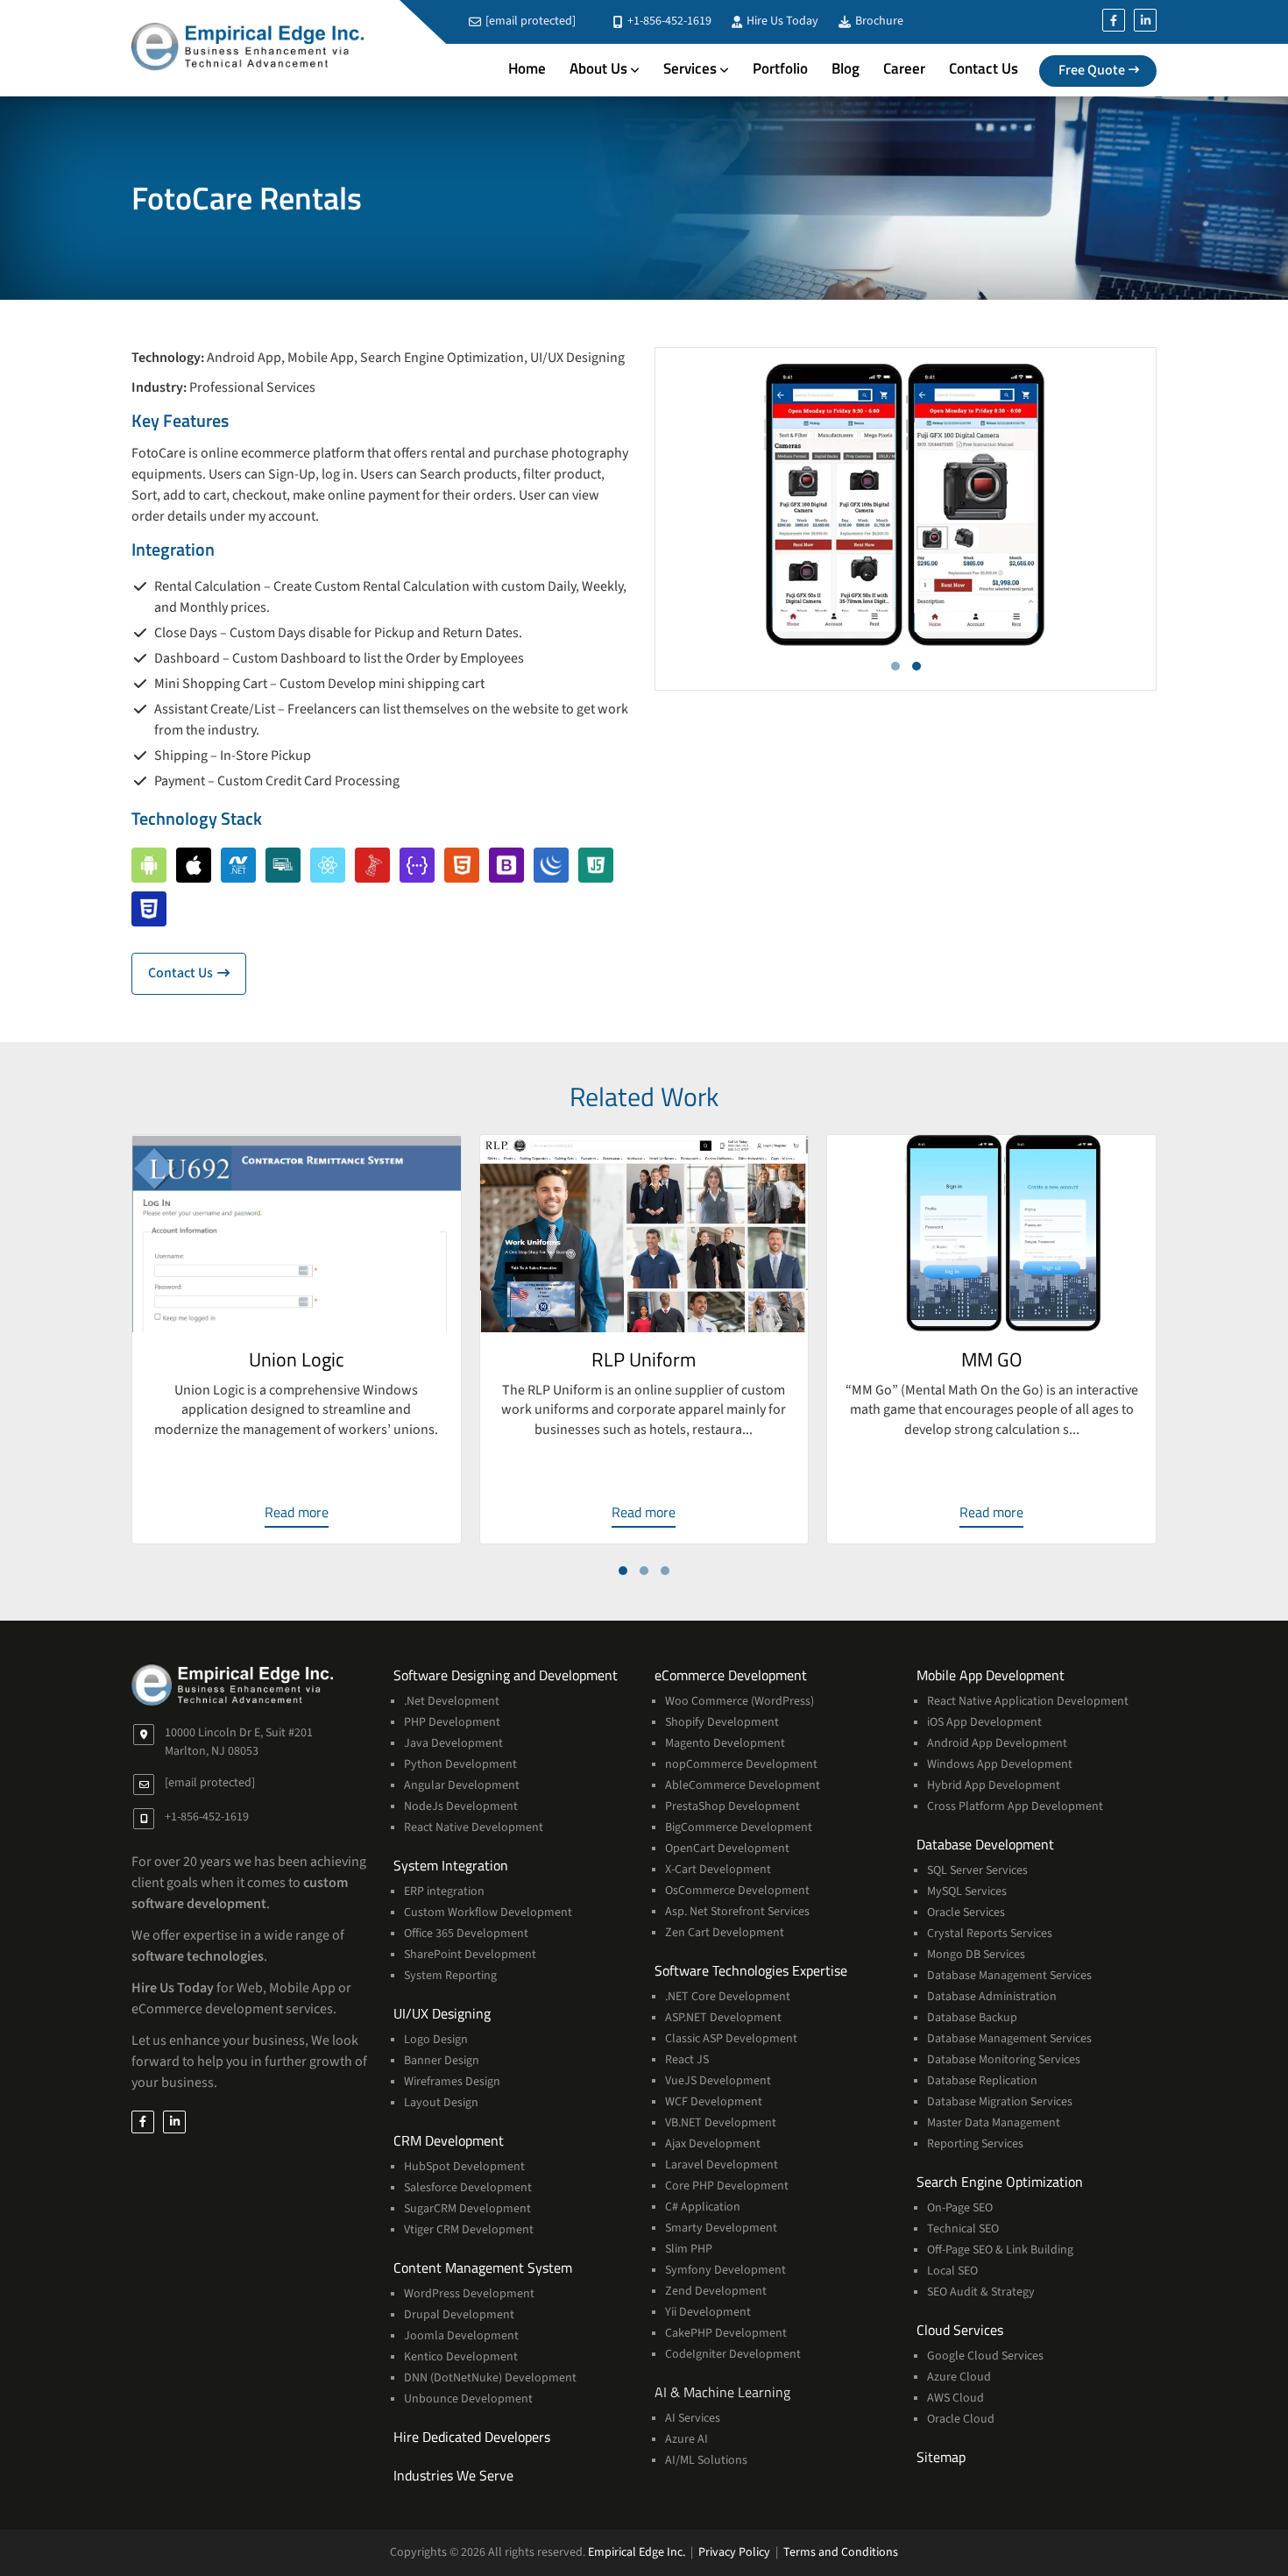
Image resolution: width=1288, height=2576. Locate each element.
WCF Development (714, 2102)
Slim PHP (689, 2249)
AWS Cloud (955, 2398)
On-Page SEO (960, 2208)
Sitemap (941, 2457)
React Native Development (474, 1827)
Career (904, 68)
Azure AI (686, 2439)
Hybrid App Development (994, 1785)
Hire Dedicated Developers (472, 2437)
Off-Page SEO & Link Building (1000, 2250)
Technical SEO (963, 2229)
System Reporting (450, 1976)
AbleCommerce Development (743, 1785)
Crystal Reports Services (990, 1934)
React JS (687, 2060)
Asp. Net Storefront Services (737, 1912)
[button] (895, 666)
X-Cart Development (718, 1870)
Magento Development (725, 1743)
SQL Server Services (977, 1870)
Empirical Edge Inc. (637, 2552)
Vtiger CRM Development (469, 2230)
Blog (846, 68)
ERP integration (444, 1891)
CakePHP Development (726, 2333)
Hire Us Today (781, 21)
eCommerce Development (731, 1675)
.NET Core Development (728, 1997)
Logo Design (436, 2040)
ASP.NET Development (723, 2018)
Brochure (878, 21)
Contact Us (984, 68)
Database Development (985, 1844)
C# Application (703, 2207)
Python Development (460, 1764)
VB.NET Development (721, 2123)
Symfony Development (725, 2270)
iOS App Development (984, 1722)
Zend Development (716, 2291)
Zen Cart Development (725, 1933)
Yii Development (708, 2312)
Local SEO (952, 2271)
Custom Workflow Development (488, 1912)
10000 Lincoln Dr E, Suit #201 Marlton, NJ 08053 (239, 1742)
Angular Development (462, 1785)
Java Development (453, 1743)
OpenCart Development (727, 1849)
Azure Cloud (959, 2377)
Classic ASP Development (731, 2039)
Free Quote (1092, 70)
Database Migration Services (1000, 2102)
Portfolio (780, 68)
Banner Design (442, 2061)
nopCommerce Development (741, 1764)
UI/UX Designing (442, 2013)
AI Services (693, 2418)
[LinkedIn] (1145, 20)
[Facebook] (1114, 20)
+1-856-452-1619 (668, 21)
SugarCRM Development (467, 2209)
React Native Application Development (1028, 1701)
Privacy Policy (734, 2552)
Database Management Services (1009, 1976)
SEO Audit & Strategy (981, 2292)
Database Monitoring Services (1004, 2060)
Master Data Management (994, 2123)
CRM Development (449, 2140)
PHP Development (452, 1722)
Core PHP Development (727, 2186)
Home (527, 68)
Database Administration (992, 1997)
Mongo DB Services (976, 1955)
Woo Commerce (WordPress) (740, 1701)
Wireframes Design (452, 2082)
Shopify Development (722, 1722)
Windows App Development (1000, 1764)
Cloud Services (960, 2330)
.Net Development (452, 1701)
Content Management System (483, 2267)
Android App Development (997, 1743)
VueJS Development (718, 2081)
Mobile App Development (991, 1675)
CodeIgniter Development (733, 2354)
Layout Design (441, 2103)
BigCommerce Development (739, 1827)
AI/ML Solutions (706, 2460)
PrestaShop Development (732, 1806)
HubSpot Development (464, 2167)
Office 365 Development (466, 1934)
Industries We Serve (453, 2475)
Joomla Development (461, 2336)
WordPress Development (469, 2294)
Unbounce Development (468, 2399)
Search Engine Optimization (1000, 2182)
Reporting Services (975, 2144)
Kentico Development (461, 2357)
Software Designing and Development (506, 1675)
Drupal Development (459, 2315)
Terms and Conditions (841, 2552)
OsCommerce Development (737, 1891)
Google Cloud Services (985, 2356)
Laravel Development (722, 2165)
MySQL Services (967, 1891)
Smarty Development (721, 2228)
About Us (598, 68)
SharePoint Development (470, 1955)
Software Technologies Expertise (751, 1970)
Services (690, 68)
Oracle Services (966, 1912)
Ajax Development (713, 2144)
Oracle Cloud (961, 2419)
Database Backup (972, 2018)
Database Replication (982, 2081)
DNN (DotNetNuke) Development (490, 2378)
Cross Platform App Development (1015, 1806)
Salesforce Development (468, 2188)
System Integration (451, 1865)
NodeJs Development (461, 1806)
